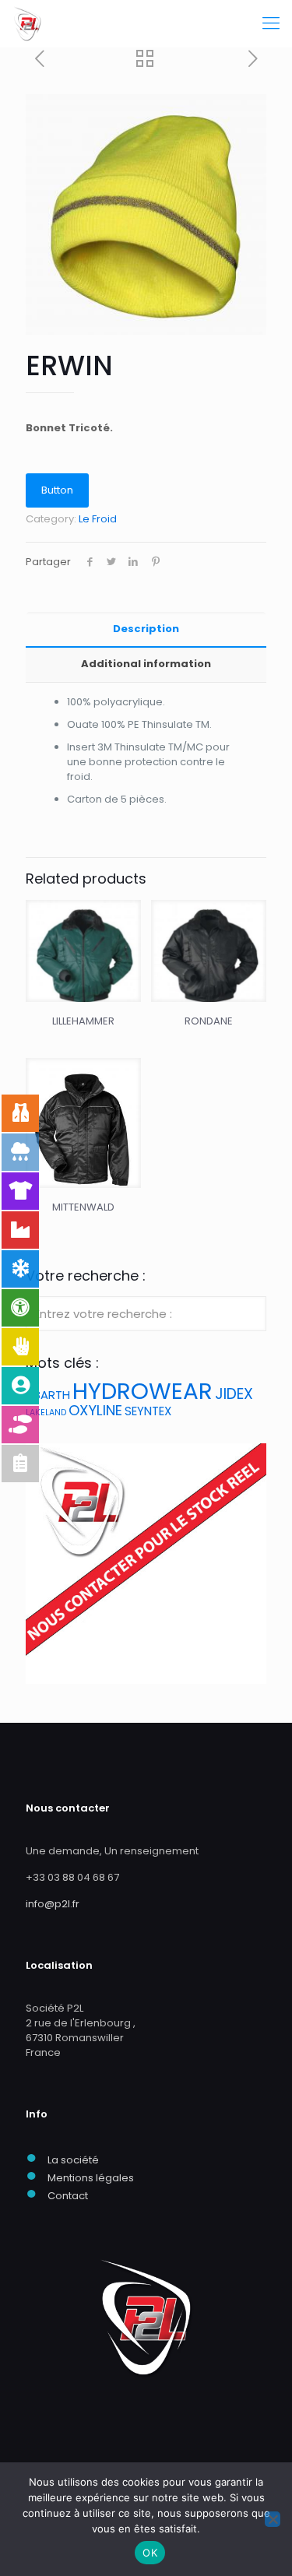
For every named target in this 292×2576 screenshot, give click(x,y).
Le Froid (98, 519)
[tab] (146, 629)
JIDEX (234, 1394)
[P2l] (27, 23)
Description (146, 629)
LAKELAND (46, 1413)
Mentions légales (91, 2178)
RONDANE (209, 1021)
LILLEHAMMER (83, 1021)
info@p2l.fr (53, 1904)
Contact (68, 2196)
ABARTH (48, 1395)
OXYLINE (95, 1410)
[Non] (273, 2519)
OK (150, 2553)
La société (73, 2160)
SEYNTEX (148, 1411)
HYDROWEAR (142, 1391)
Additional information (146, 664)
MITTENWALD (83, 1207)
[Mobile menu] (271, 23)
